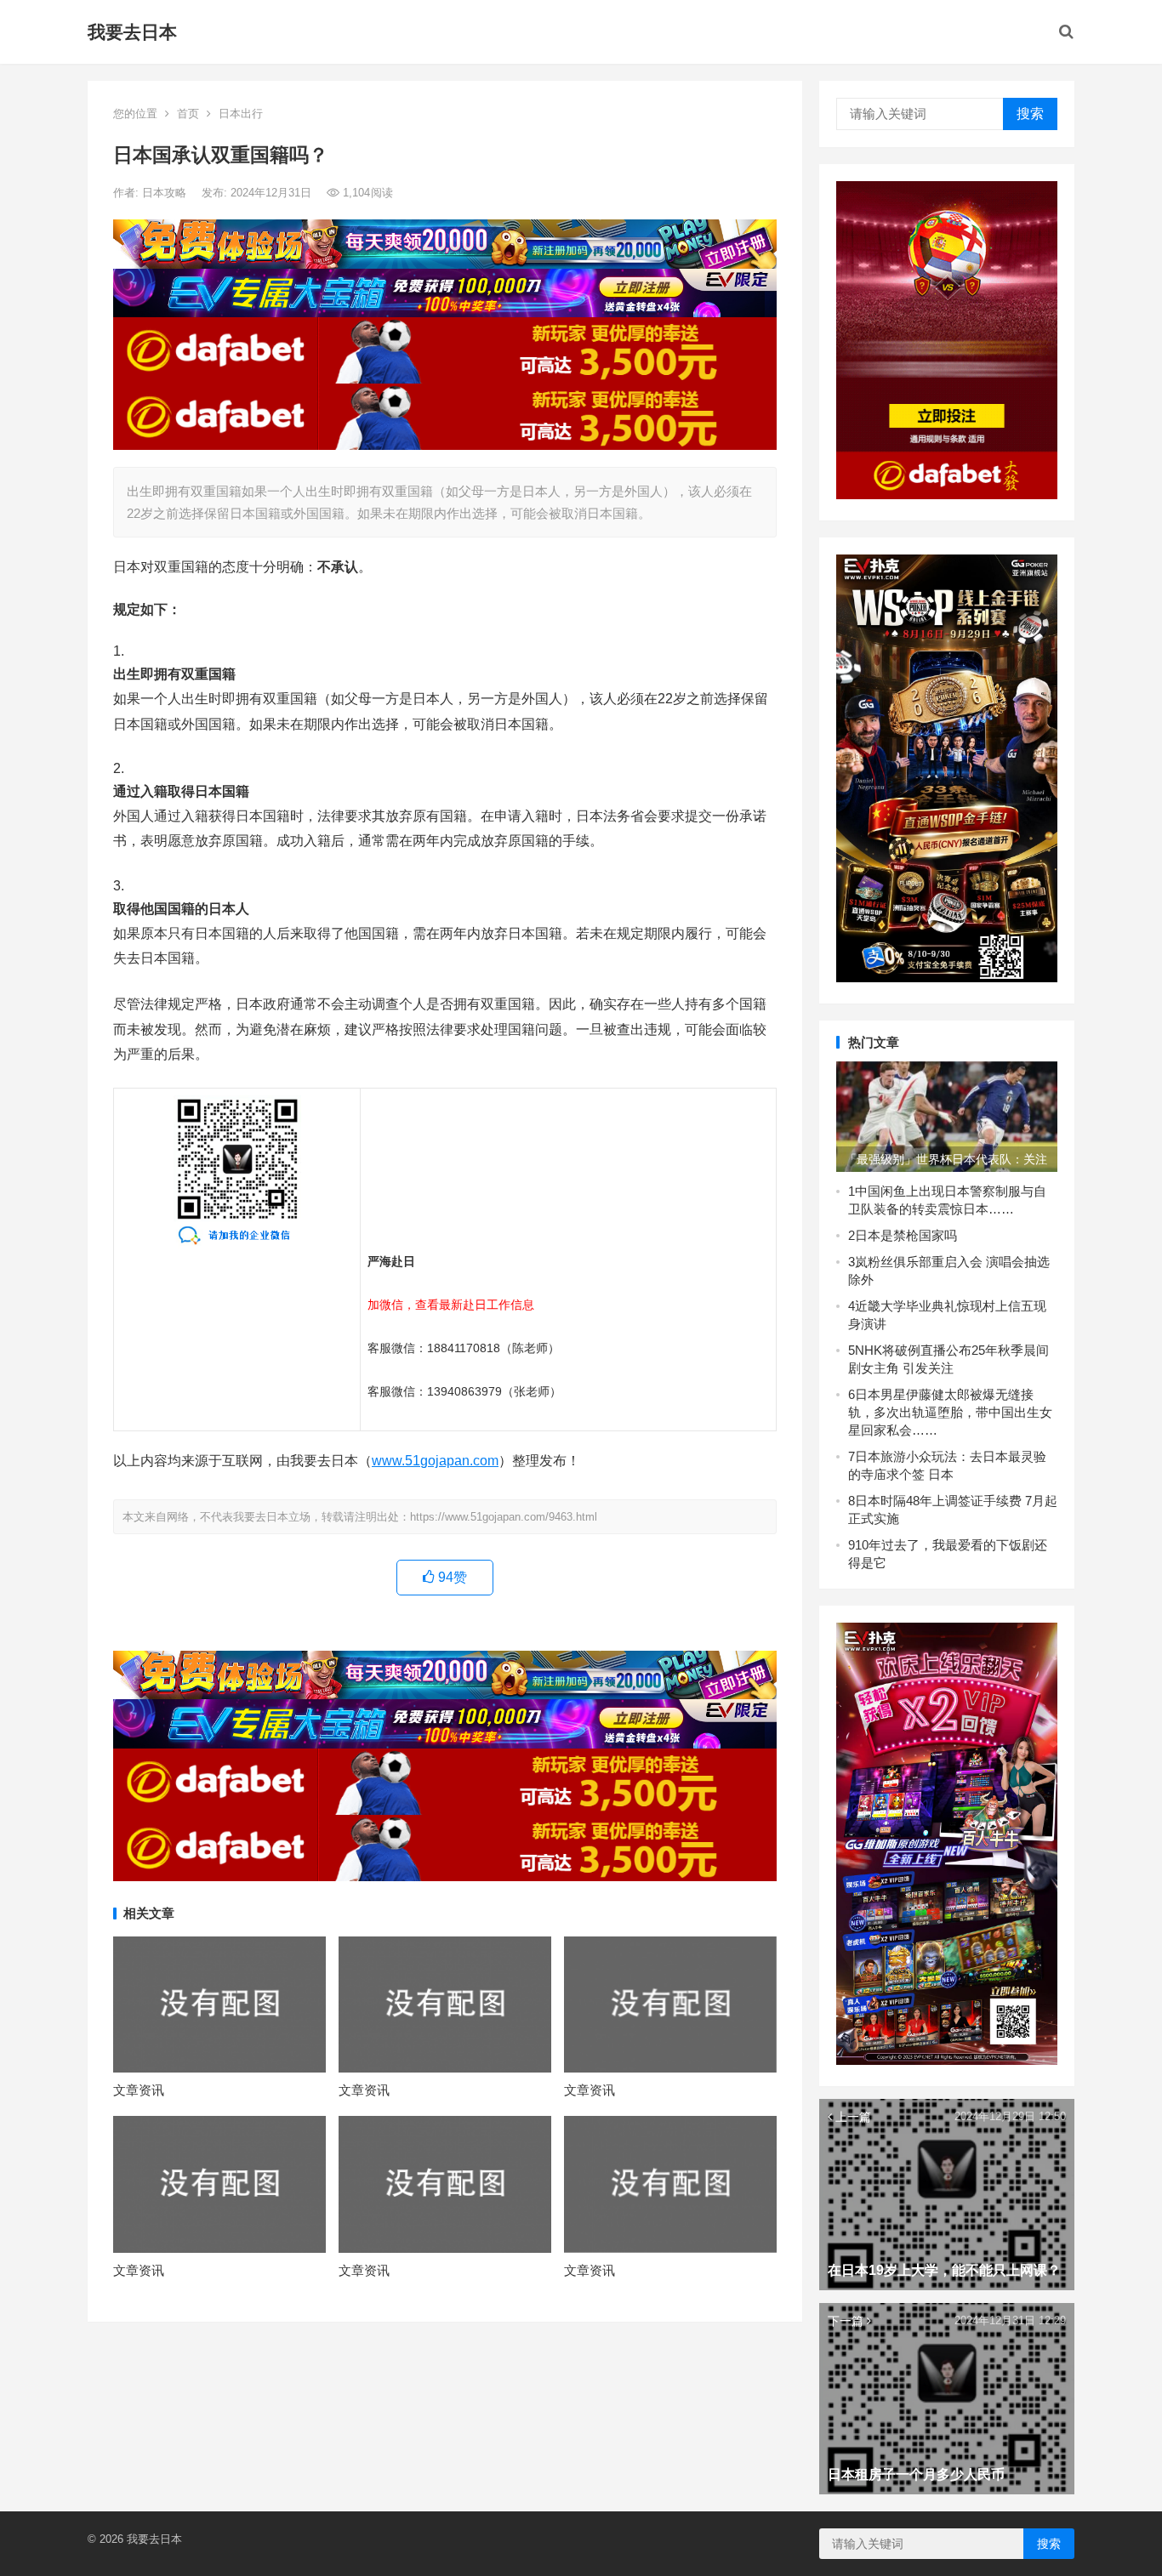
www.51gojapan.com (435, 1461)
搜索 (1030, 114)
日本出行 (241, 114)
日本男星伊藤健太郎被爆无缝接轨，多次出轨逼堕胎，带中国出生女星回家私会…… (950, 1412)
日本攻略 (166, 193)
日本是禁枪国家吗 (906, 1235)
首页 (188, 114)
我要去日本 (132, 32)
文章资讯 (139, 2090)
